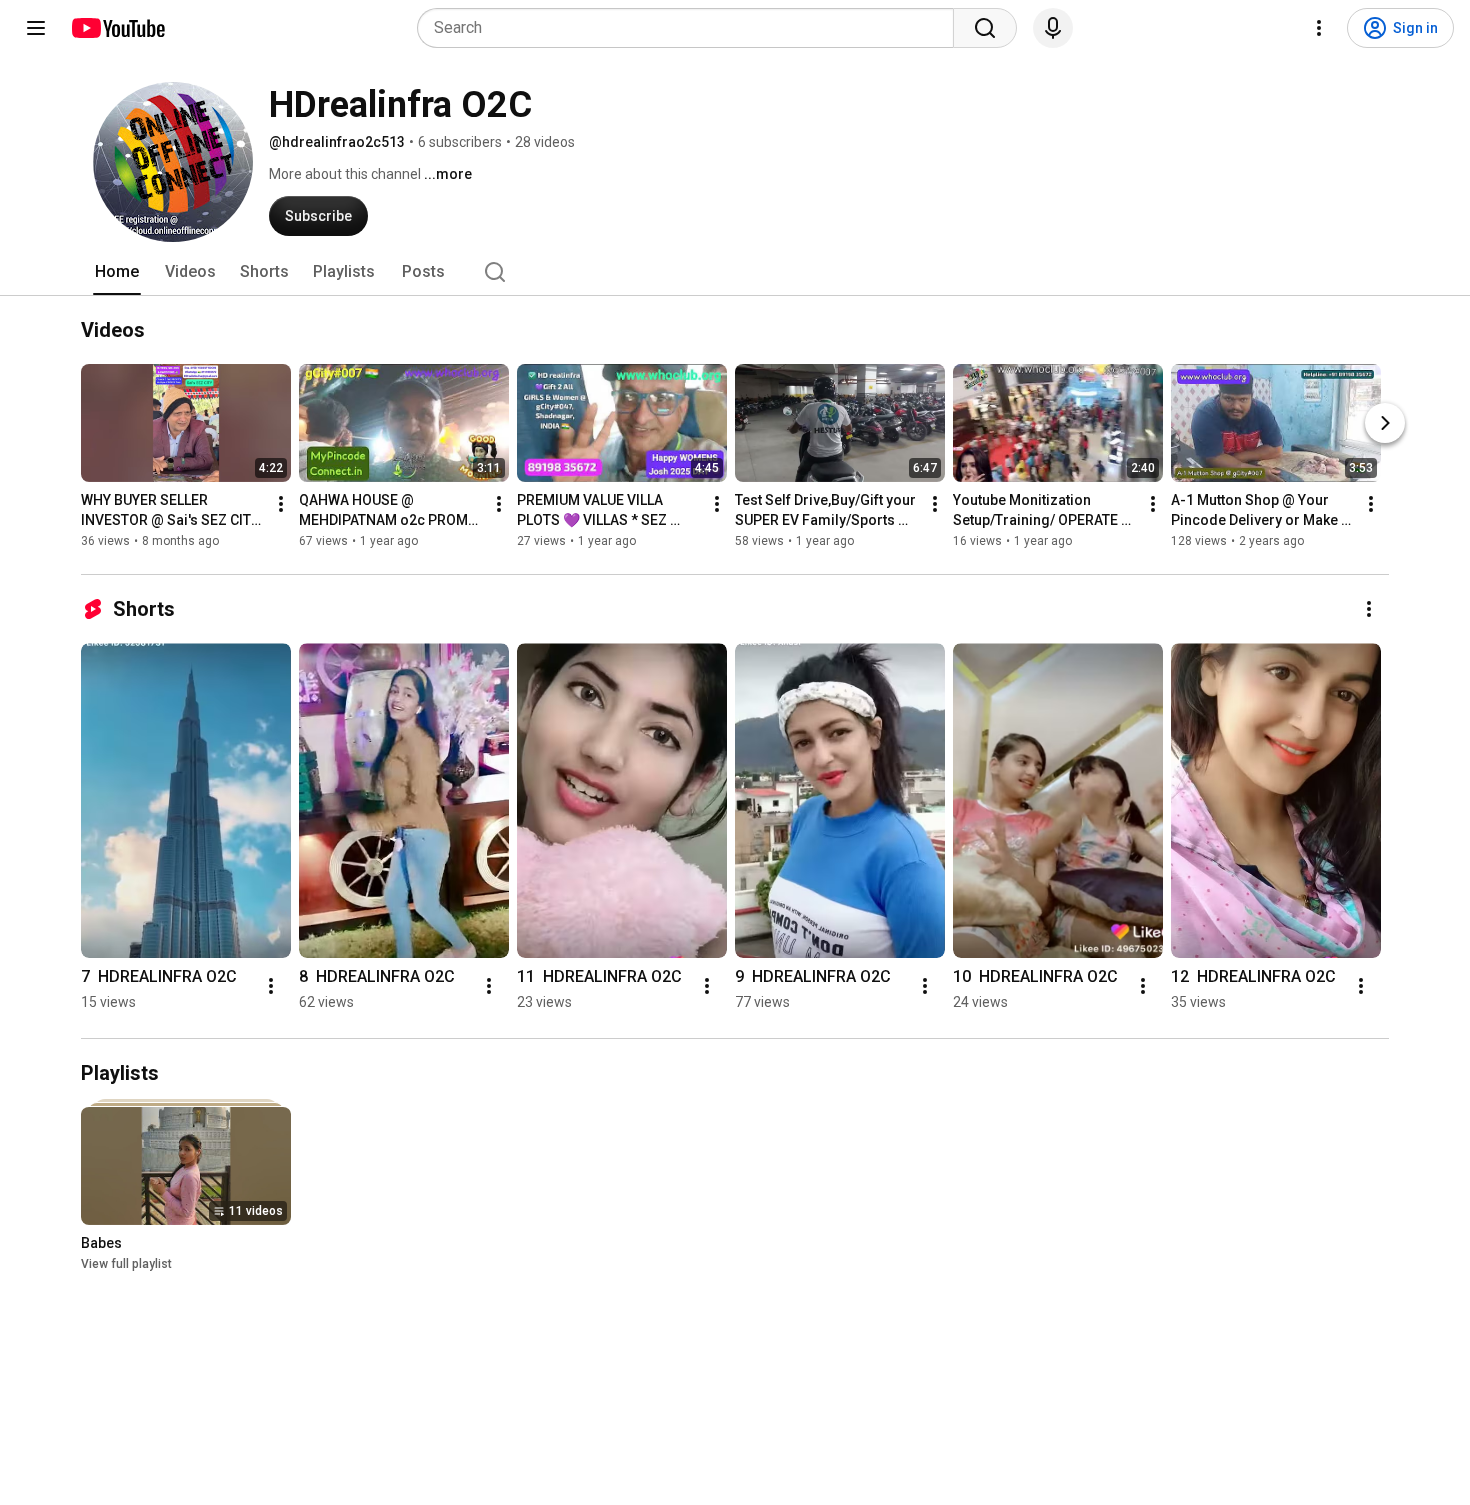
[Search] (985, 28)
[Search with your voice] (1053, 28)
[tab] (117, 272)
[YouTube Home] (117, 28)
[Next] (1385, 423)
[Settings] (1319, 28)
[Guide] (36, 28)
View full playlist (126, 1264)
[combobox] (691, 28)
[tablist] (735, 272)
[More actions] (281, 504)
